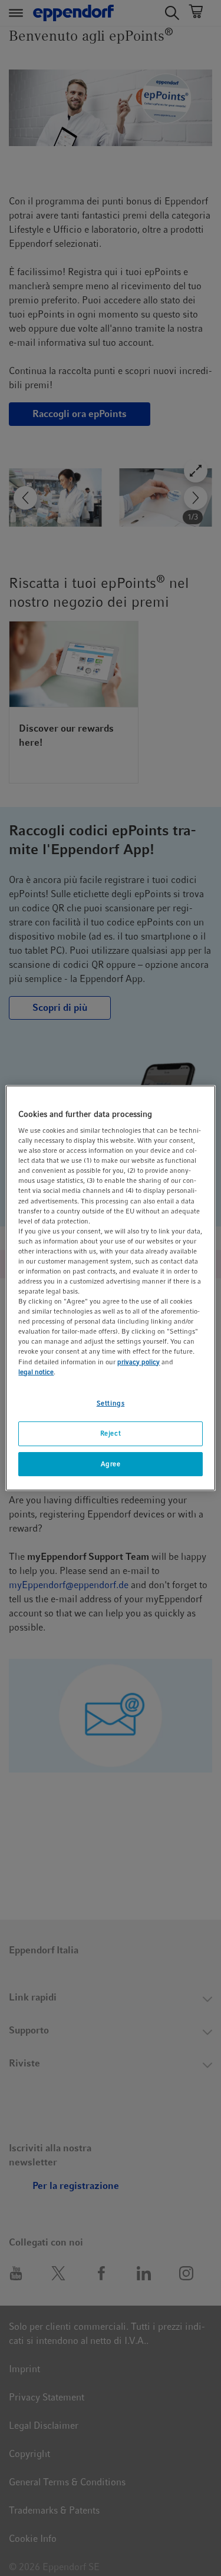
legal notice (36, 1372)
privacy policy (138, 1362)
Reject (111, 1433)
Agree (111, 1464)
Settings (111, 1403)
